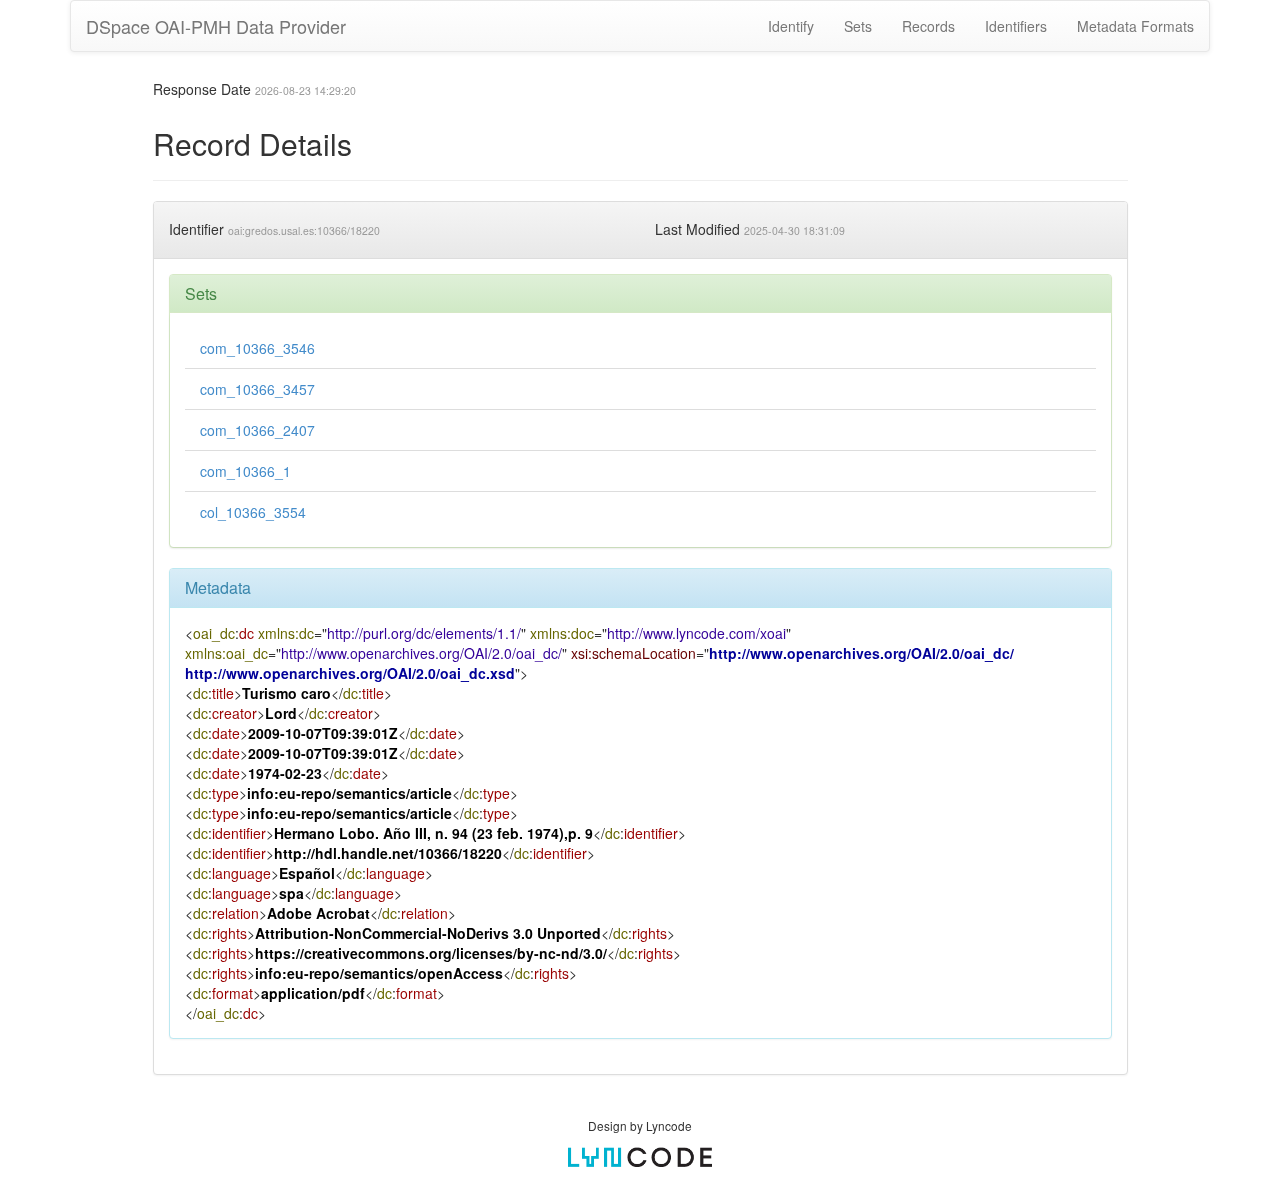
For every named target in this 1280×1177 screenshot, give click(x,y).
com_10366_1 (245, 471)
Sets (858, 26)
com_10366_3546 (257, 348)
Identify (791, 26)
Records (928, 26)
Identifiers (1016, 26)
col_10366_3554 (253, 512)
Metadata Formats (1135, 26)
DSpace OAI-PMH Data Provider (216, 26)
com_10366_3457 (257, 389)
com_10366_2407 (257, 430)
